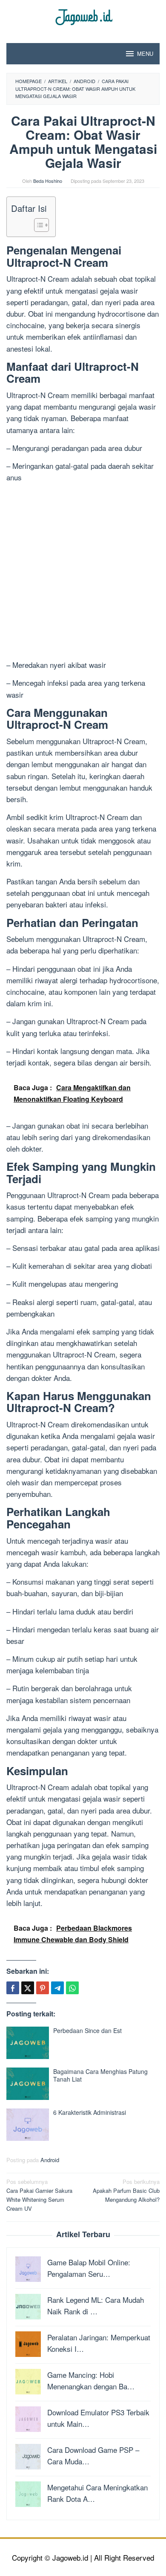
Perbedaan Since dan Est (87, 2030)
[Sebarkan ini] (13, 1988)
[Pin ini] (43, 1988)
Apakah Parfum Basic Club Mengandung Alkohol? (126, 2190)
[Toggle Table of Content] (37, 225)
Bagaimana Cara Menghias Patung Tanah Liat (100, 2075)
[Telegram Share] (57, 1988)
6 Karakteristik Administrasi (90, 2112)
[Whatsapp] (72, 1988)
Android (50, 2160)
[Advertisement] (83, 572)
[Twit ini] (28, 1988)
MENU (145, 53)
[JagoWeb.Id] (83, 16)
